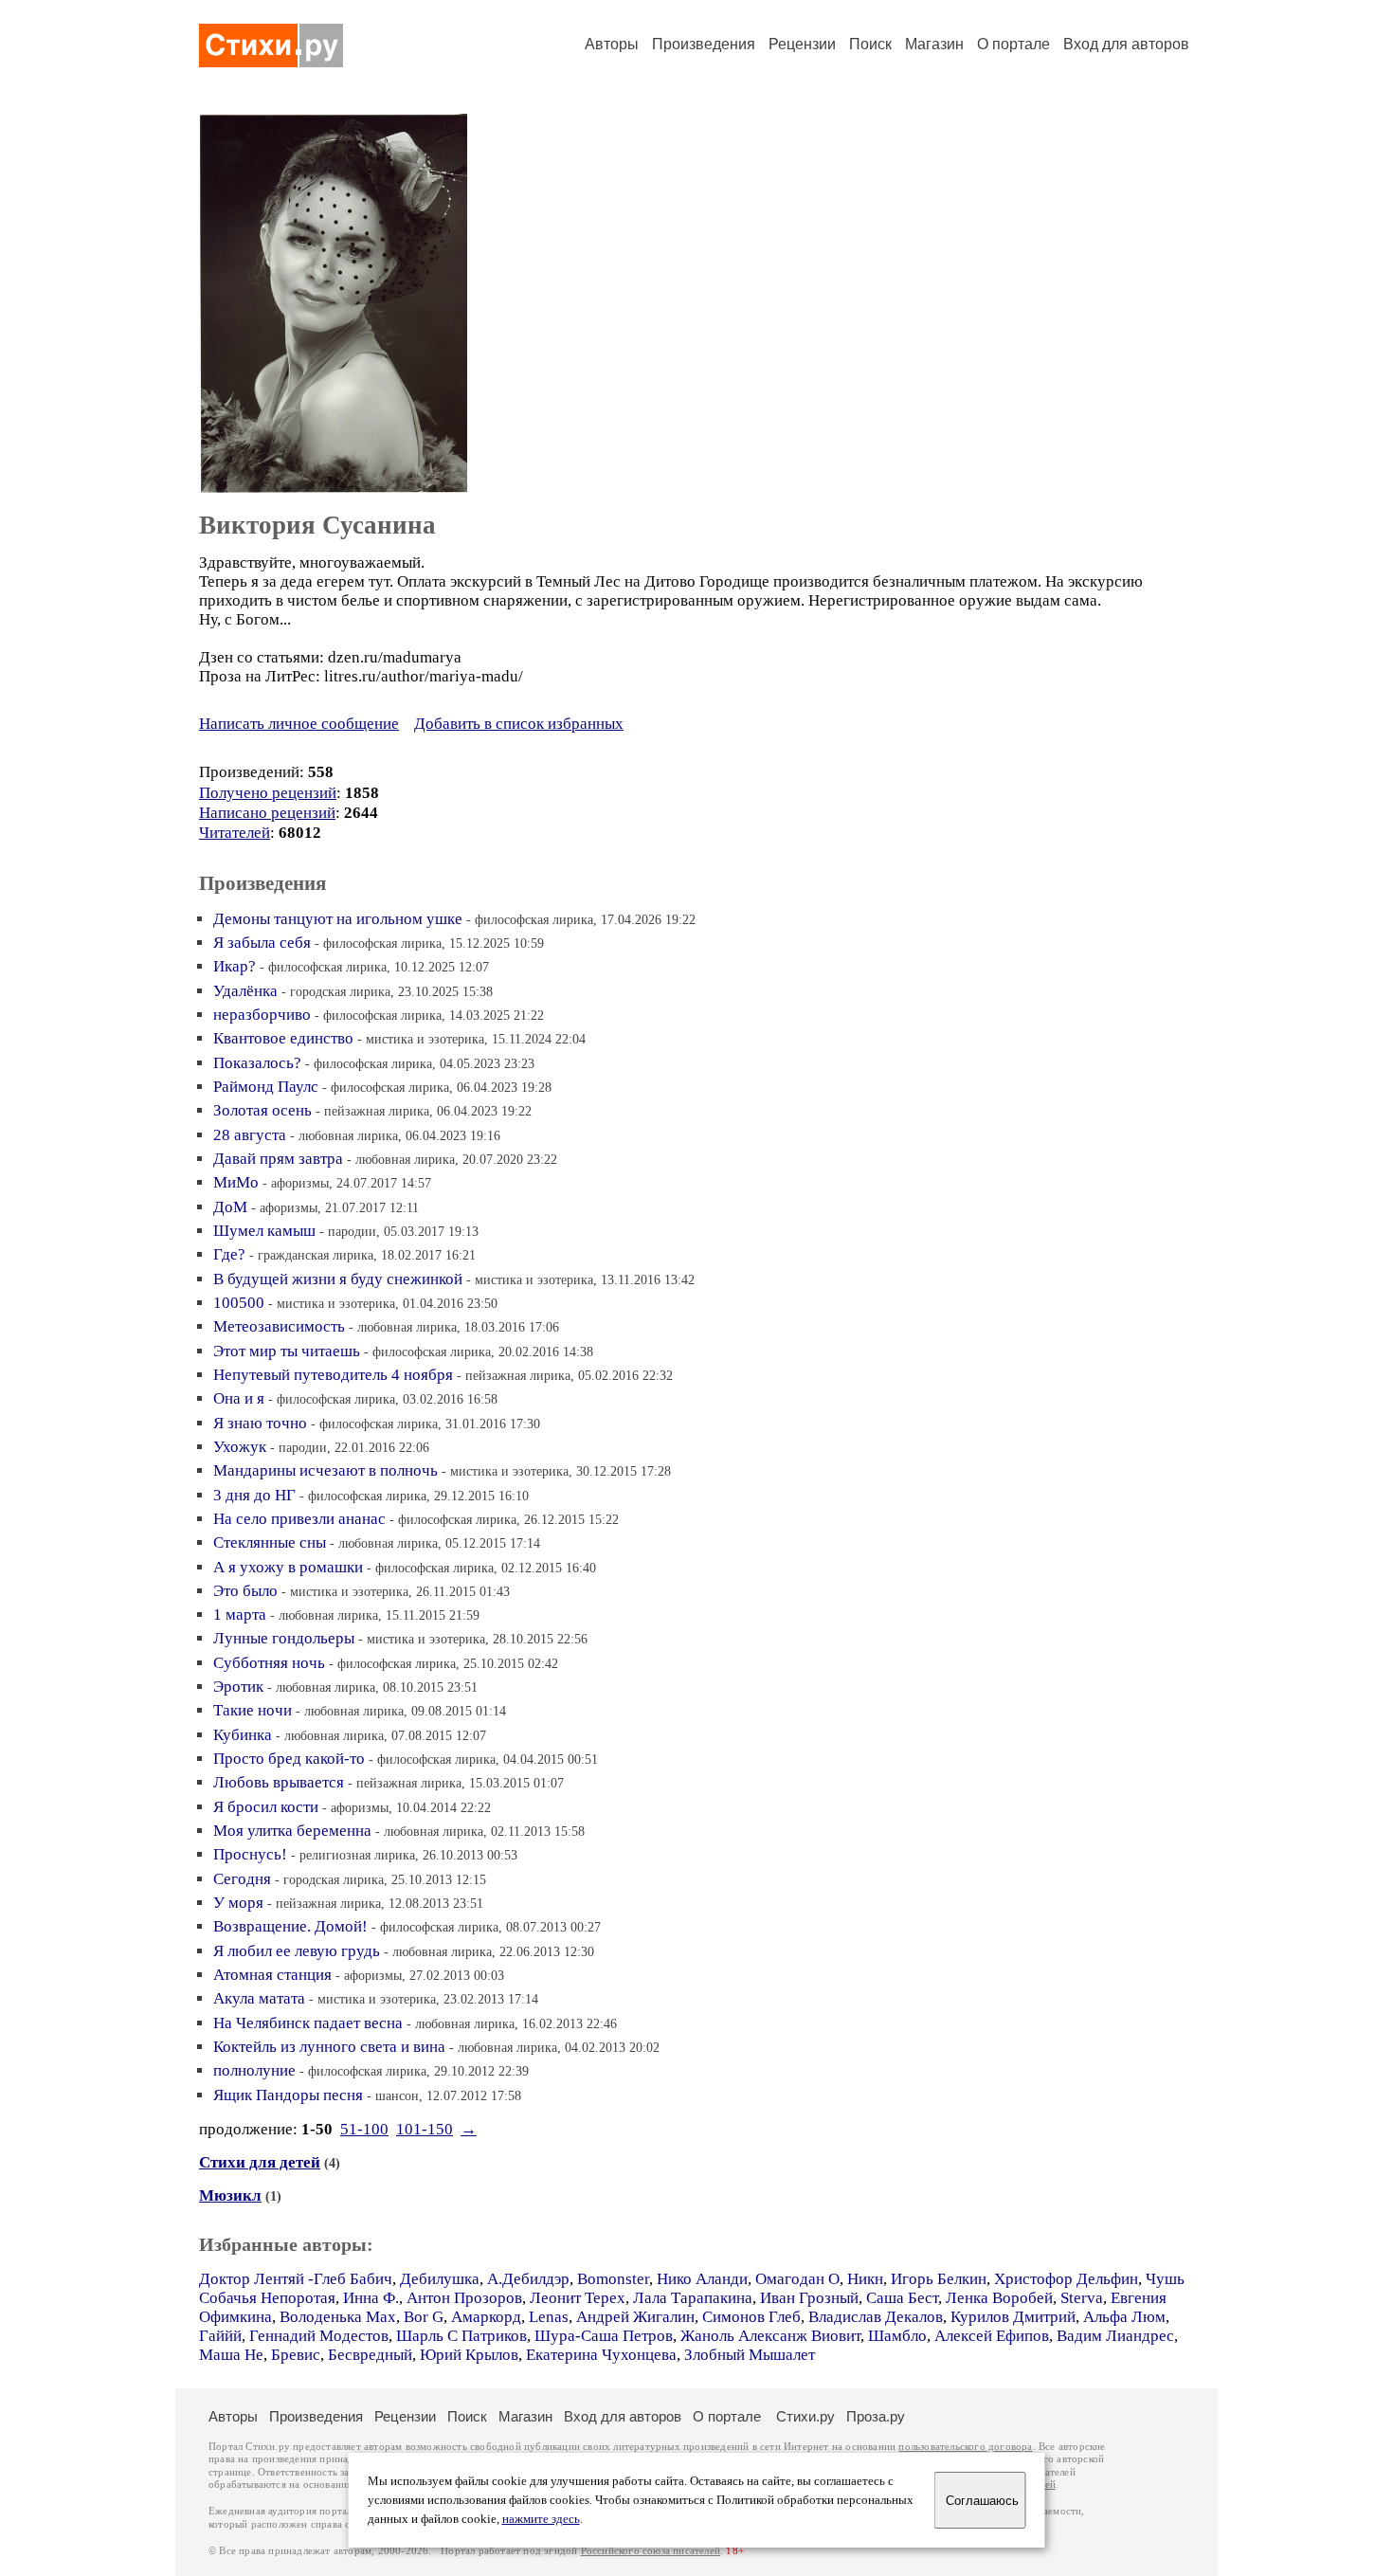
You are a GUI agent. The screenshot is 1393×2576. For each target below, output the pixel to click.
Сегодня (242, 1879)
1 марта (240, 1615)
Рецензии (802, 44)
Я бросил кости (266, 1807)
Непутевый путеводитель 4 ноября (333, 1375)
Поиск (870, 44)
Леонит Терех (578, 2298)
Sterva (1082, 2298)
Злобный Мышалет (750, 2355)
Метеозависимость (279, 1326)
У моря (238, 1903)
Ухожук (240, 1447)
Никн (865, 2279)
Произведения (704, 44)
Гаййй (220, 2336)
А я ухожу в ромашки (288, 1567)
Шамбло (897, 2336)
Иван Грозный (809, 2298)
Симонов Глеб (751, 2317)
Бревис (296, 2355)
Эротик (238, 1687)
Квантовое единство (283, 1038)
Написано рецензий (267, 813)
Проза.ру (876, 2416)
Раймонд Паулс (266, 1087)
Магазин (934, 44)
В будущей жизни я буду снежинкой (338, 1279)
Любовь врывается (279, 1782)
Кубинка (243, 1735)
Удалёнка (245, 991)
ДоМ (230, 1207)
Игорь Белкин (939, 2279)
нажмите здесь (541, 2519)
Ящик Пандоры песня (288, 2095)
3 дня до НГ (254, 1495)
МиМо (236, 1182)
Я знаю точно (260, 1423)
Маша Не (231, 2355)
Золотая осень (262, 1110)
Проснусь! (250, 1854)
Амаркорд (486, 2317)
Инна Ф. (371, 2298)
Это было (245, 1591)
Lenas (549, 2317)
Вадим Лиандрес (1115, 2336)
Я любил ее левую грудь (297, 1951)
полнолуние (254, 2070)
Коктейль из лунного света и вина (329, 2047)
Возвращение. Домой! (290, 1926)
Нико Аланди (702, 2279)
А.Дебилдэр (528, 2279)
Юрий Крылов (469, 2355)
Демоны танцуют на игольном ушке (338, 919)
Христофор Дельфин (1066, 2279)
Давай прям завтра (278, 1159)
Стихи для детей (260, 2162)
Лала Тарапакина (693, 2298)
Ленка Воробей (999, 2298)
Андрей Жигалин (635, 2317)
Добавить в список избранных (519, 724)
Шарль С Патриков (461, 2336)
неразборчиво (262, 1015)
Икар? (235, 966)
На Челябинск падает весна (308, 2023)
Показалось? (257, 1063)
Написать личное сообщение (299, 724)
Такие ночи (253, 1710)
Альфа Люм (1124, 2317)
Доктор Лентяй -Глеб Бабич (296, 2279)
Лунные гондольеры (284, 1638)
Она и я (239, 1398)
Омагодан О (797, 2279)
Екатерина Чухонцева (601, 2355)
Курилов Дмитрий (1013, 2317)
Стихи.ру (805, 2416)
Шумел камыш (264, 1231)
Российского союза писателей (651, 2551)
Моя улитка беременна (292, 1831)
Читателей (235, 833)
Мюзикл (230, 2195)
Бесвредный (370, 2355)
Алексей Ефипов (992, 2336)
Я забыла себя (262, 943)
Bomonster (613, 2279)
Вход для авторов (1126, 44)
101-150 (425, 2129)
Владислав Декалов (876, 2317)
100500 (239, 1303)
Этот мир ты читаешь (287, 1351)
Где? (229, 1254)
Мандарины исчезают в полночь (326, 1470)
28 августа (250, 1135)
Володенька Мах (338, 2317)
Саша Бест (902, 2298)
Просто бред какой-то (289, 1759)
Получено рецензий (268, 793)
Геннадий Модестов (319, 2336)
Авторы (612, 44)
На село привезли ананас (299, 1519)
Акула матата (259, 1998)
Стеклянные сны (270, 1542)
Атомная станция (272, 1975)
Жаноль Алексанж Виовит (770, 2336)
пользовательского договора (965, 2447)
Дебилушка (440, 2279)
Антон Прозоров (464, 2298)
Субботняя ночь (269, 1663)
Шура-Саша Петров (604, 2336)
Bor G (424, 2317)
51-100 (364, 2129)
